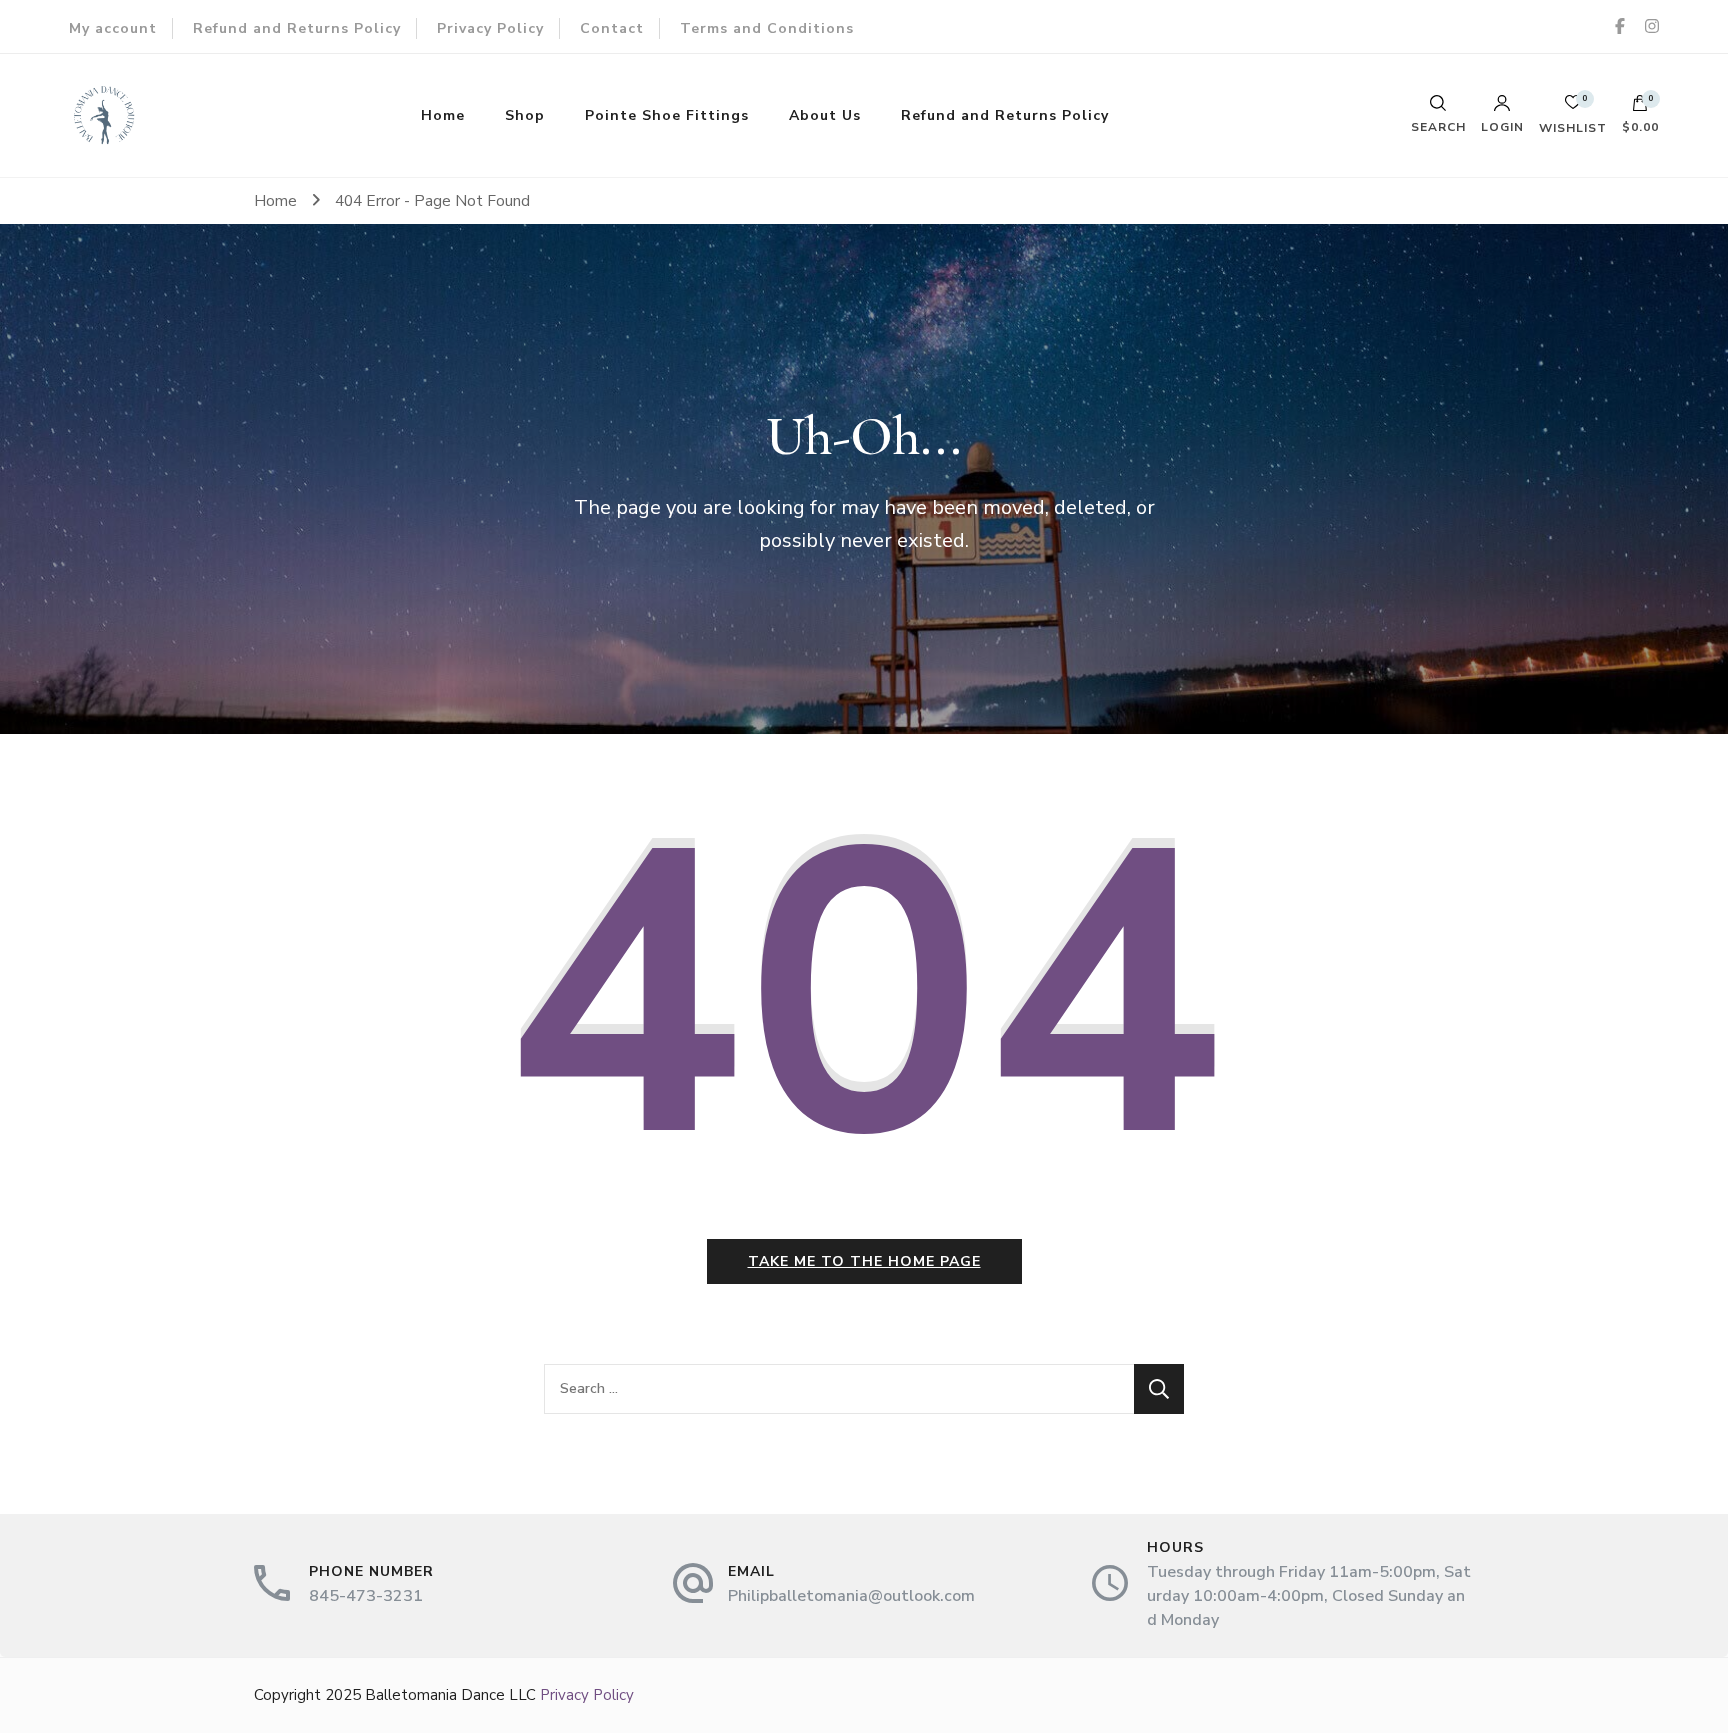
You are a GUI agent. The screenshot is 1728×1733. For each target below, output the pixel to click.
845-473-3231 (366, 1596)
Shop (525, 115)
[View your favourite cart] (1573, 107)
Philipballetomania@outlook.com (851, 1596)
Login (1502, 126)
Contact (612, 28)
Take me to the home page (864, 1261)
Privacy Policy (490, 28)
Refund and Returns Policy (297, 28)
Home (443, 115)
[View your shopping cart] (1640, 108)
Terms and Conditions (767, 28)
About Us (825, 115)
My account (113, 28)
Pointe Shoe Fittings (667, 115)
